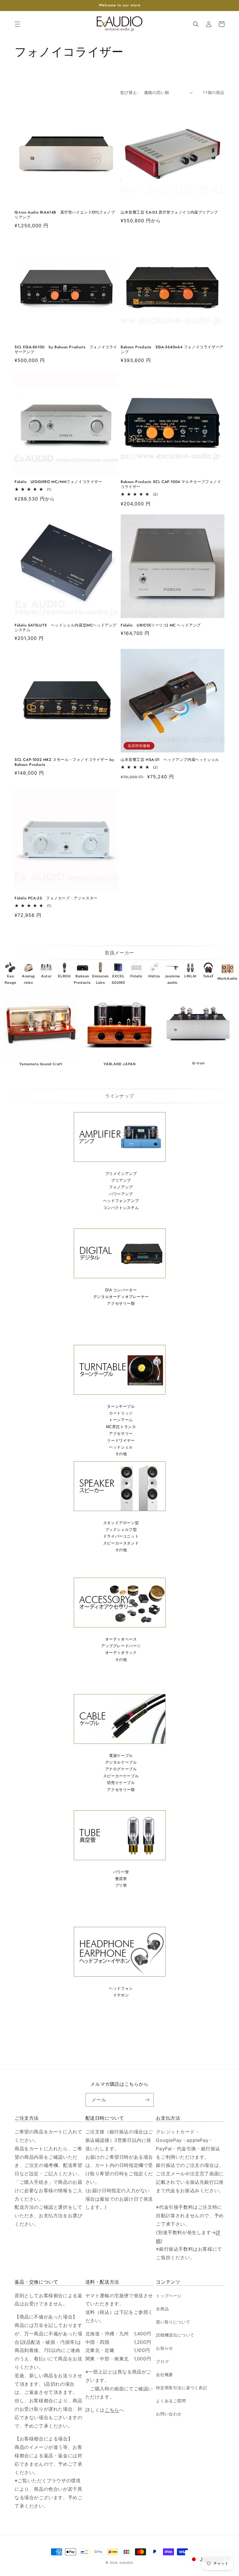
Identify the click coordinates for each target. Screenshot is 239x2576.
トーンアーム (121, 1420)
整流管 (121, 1879)
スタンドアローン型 (121, 1523)
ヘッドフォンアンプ (121, 1201)
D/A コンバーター (121, 1290)
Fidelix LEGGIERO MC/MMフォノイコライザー (58, 482)
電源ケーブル (121, 1756)
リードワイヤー (121, 1440)
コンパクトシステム (121, 1208)
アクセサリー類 (121, 1303)
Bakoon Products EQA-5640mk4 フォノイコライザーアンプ (172, 350)
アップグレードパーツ (121, 1646)
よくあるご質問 (171, 2401)
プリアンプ (121, 1180)
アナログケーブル (121, 1769)
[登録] (147, 2100)
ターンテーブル (121, 1406)
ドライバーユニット (121, 1536)
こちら (112, 2410)
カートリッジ (121, 1413)
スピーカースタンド (121, 1543)
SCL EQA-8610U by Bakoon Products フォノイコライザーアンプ (66, 350)
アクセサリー (121, 1433)
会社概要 (164, 2374)
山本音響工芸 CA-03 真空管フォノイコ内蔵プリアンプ (169, 213)
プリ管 (121, 1885)
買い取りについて (173, 2322)
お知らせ (164, 2348)
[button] (17, 24)
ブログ (162, 2361)
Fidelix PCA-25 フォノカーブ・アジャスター (56, 898)
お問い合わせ (169, 2414)
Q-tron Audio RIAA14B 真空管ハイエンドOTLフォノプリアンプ (65, 215)
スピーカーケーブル (121, 1776)
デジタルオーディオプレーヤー (121, 1297)
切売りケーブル (121, 1783)
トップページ (169, 2296)
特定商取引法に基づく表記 (181, 2388)
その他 (121, 1454)
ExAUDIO (126, 2563)
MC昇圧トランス (121, 1427)
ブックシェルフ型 (121, 1530)
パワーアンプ (121, 1194)
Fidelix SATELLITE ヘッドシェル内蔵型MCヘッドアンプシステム (66, 628)
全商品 (162, 2309)
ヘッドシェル (121, 1447)
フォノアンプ (121, 1187)
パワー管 (121, 1872)
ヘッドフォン (121, 1988)
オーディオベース (121, 1639)
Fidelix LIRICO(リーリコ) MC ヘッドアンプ (161, 625)
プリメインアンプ (121, 1174)
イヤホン (121, 1995)
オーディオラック (121, 1653)
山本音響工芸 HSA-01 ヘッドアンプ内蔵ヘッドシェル (172, 760)
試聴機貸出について (175, 2335)
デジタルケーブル (121, 1762)
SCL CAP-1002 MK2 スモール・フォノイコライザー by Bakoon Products (64, 762)
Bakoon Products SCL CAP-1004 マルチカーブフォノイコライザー (171, 484)
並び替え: (129, 92)
